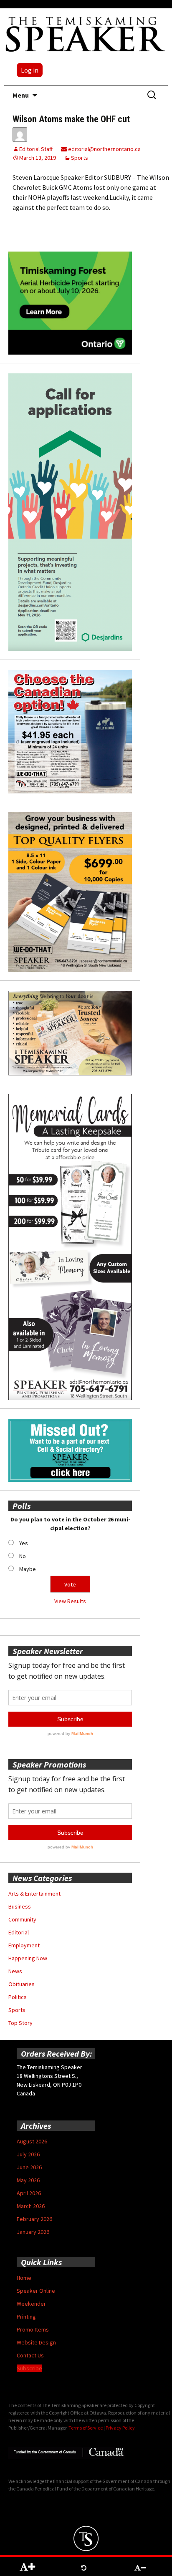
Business (20, 1906)
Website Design (36, 2342)
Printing (26, 2317)
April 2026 (29, 2193)
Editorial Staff (36, 149)
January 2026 (33, 2232)
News (15, 1971)
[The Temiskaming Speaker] (86, 34)
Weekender (31, 2304)
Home (24, 2278)
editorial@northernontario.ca (104, 149)
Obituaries (21, 1984)
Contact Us (30, 2355)
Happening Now (28, 1958)
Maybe (28, 1569)
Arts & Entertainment (34, 1894)
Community (22, 1919)
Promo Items (33, 2329)
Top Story (20, 2023)
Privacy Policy (120, 2428)
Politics (18, 1997)
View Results (70, 1601)
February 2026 (34, 2219)
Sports (80, 158)
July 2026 (28, 2154)
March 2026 (31, 2206)
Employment (24, 1945)
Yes (24, 1543)
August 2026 (32, 2141)
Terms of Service (86, 2428)
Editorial (19, 1932)
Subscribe (29, 2368)
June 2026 (29, 2167)
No (23, 1556)
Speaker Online (36, 2291)
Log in (30, 70)
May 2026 (28, 2180)
